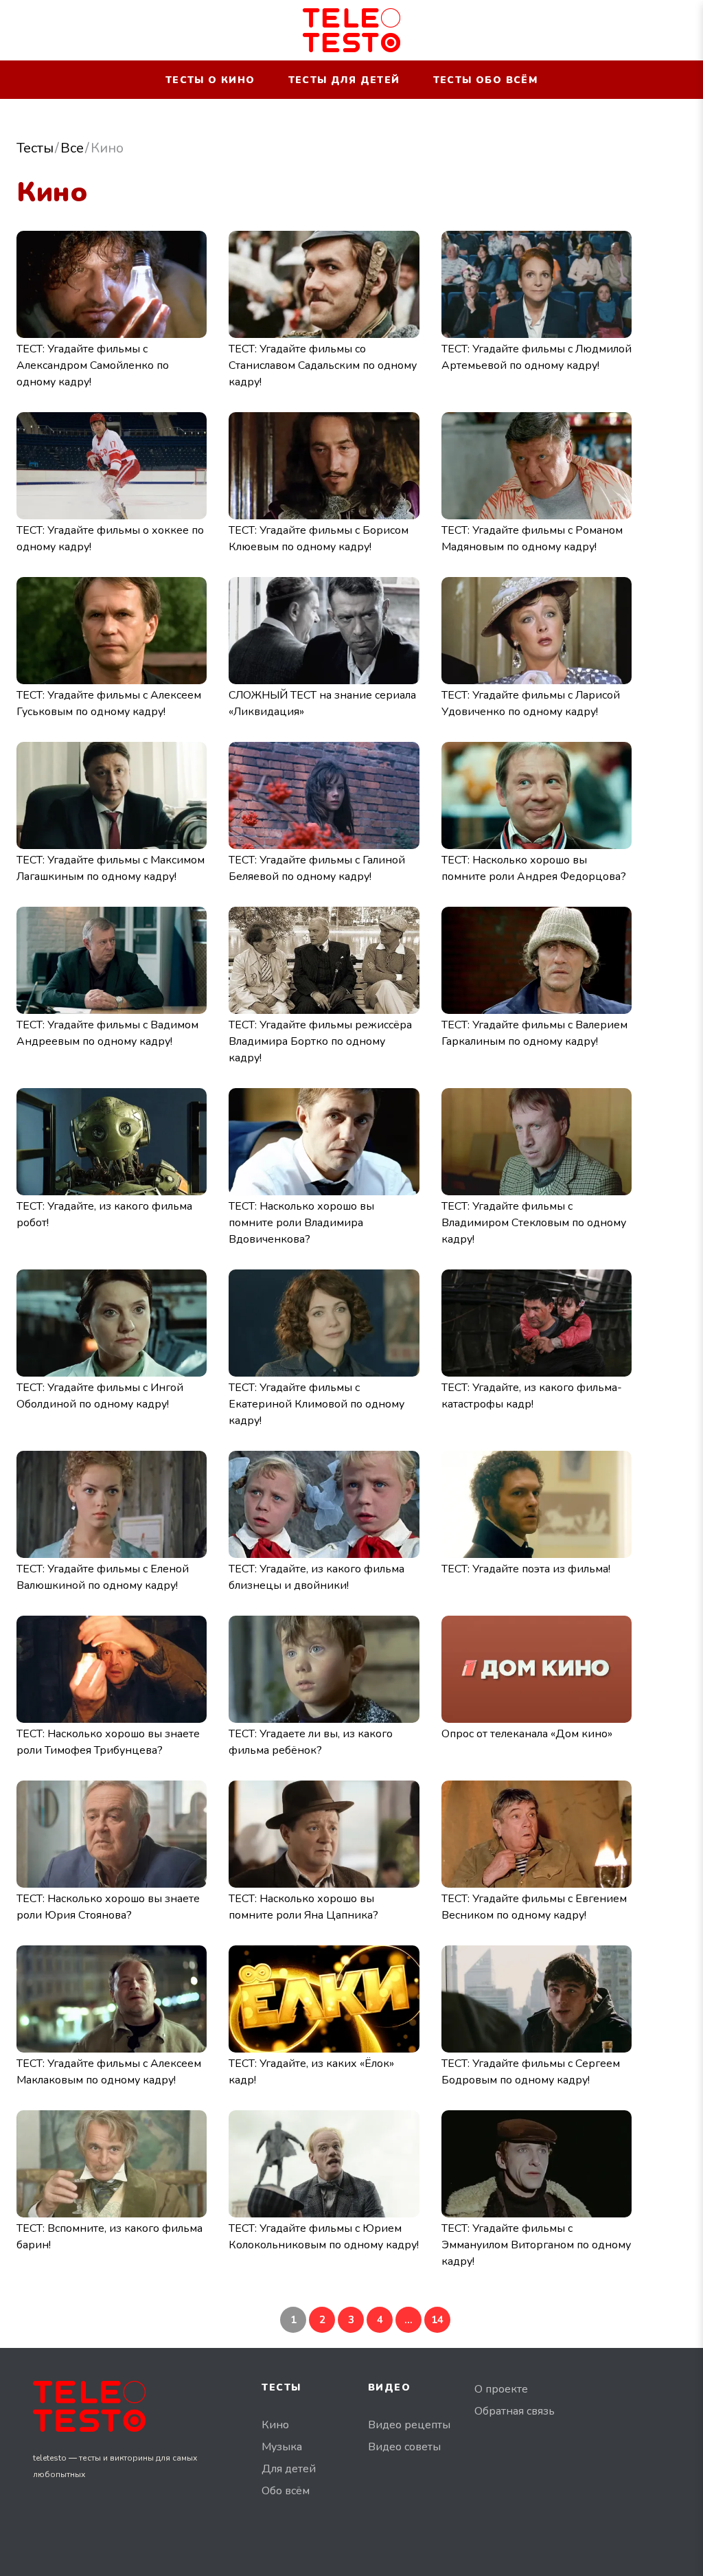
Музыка (282, 2447)
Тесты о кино (210, 80)
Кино (275, 2425)
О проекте (501, 2389)
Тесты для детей (344, 80)
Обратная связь (515, 2411)
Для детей (289, 2469)
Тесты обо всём (486, 80)
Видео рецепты (409, 2425)
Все (72, 148)
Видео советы (404, 2447)
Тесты (35, 148)
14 (437, 2320)
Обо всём (286, 2491)
